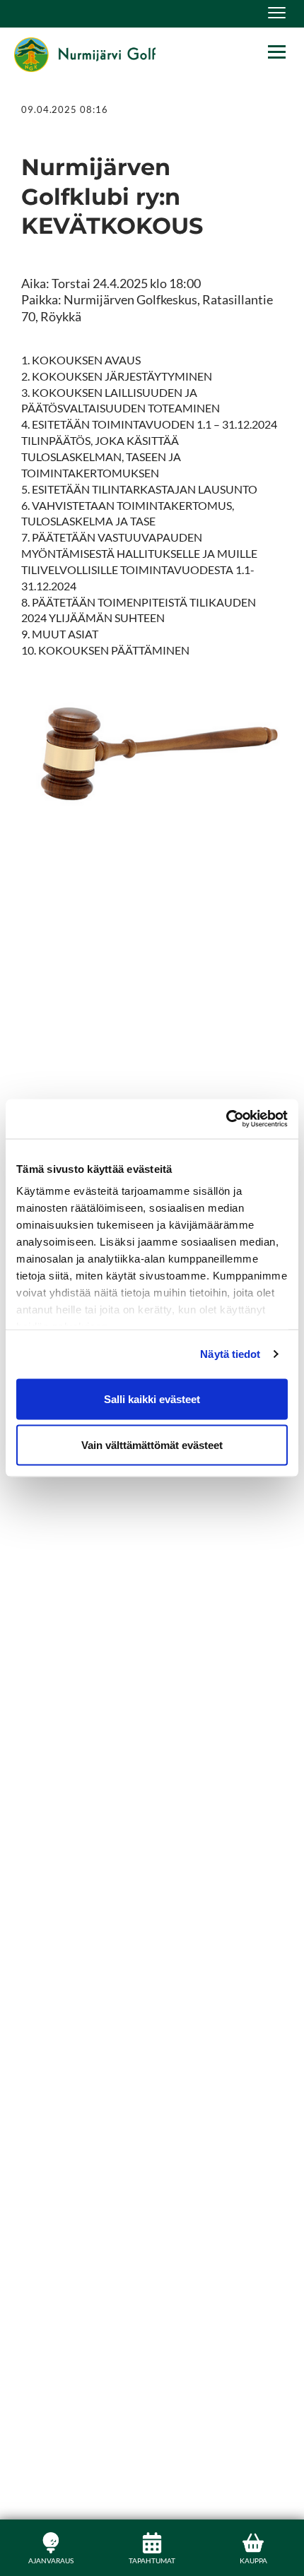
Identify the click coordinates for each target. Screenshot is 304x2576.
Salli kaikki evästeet (152, 1399)
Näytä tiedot (230, 1354)
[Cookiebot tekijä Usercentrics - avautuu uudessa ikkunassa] (226, 1119)
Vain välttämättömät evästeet (152, 1445)
